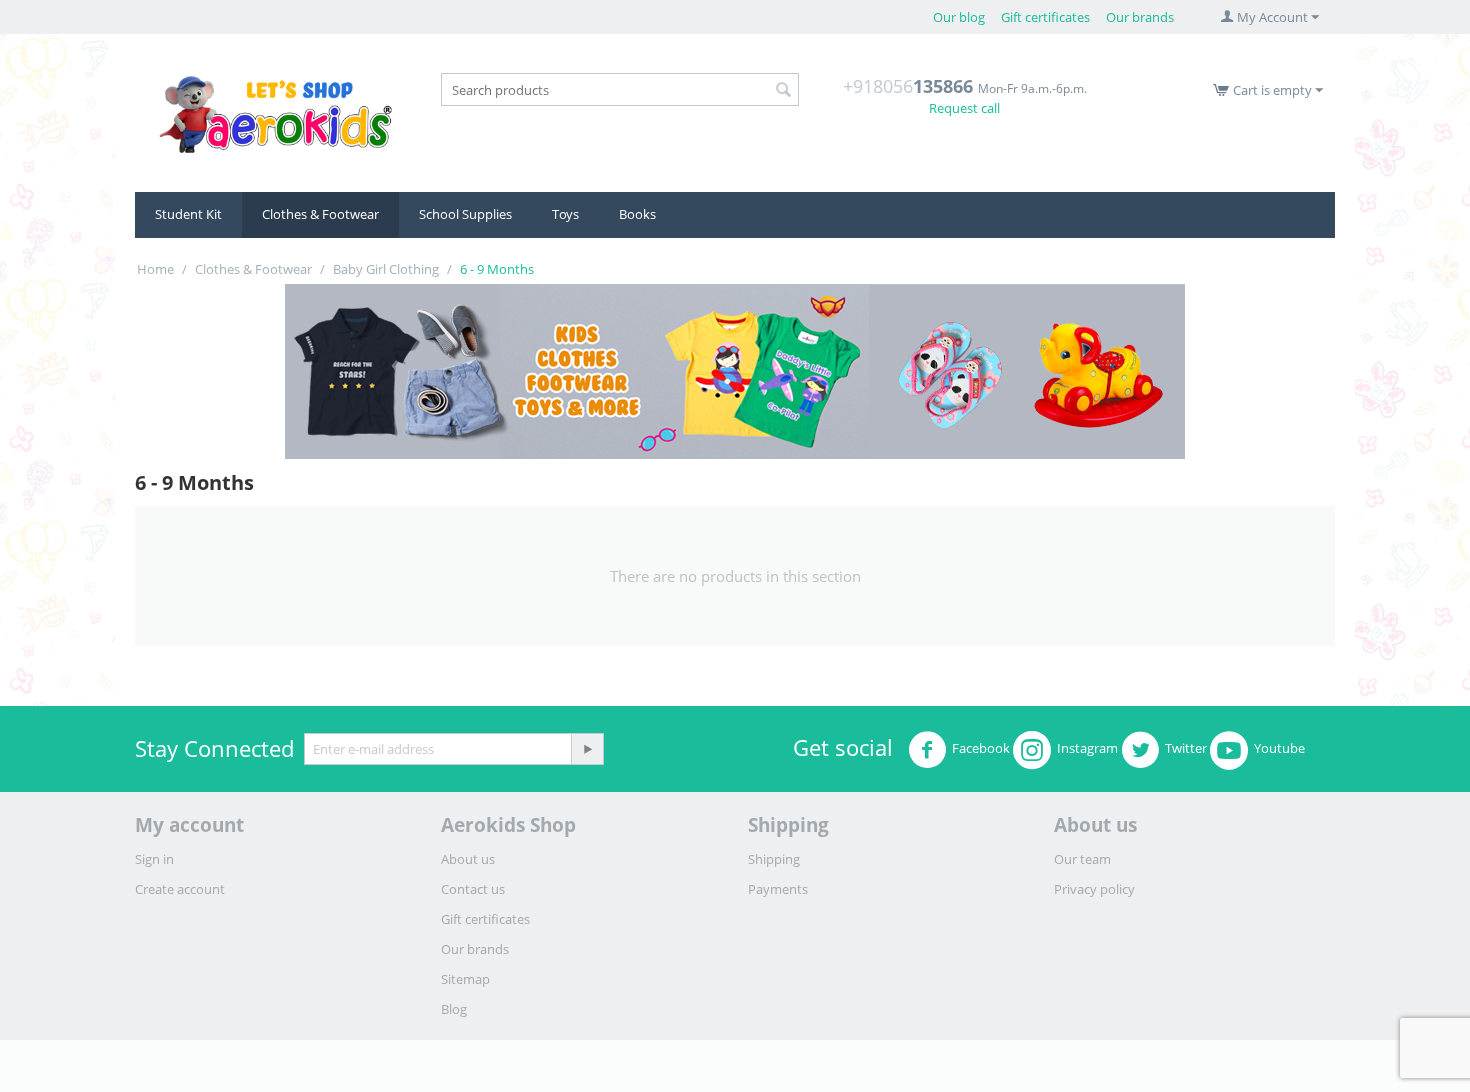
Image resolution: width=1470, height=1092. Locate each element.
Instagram (1087, 748)
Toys (565, 214)
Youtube (1279, 748)
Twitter (1186, 748)
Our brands (1140, 17)
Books (637, 214)
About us (468, 859)
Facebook (981, 748)
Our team (1082, 859)
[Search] (784, 91)
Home (155, 269)
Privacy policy (1094, 889)
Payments (778, 889)
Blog (454, 1009)
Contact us (473, 889)
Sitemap (465, 979)
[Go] (587, 749)
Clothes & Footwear (320, 214)
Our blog (959, 17)
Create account (180, 889)
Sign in (154, 859)
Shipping (774, 859)
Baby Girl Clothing (386, 269)
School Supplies (465, 214)
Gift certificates (1045, 17)
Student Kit (188, 214)
